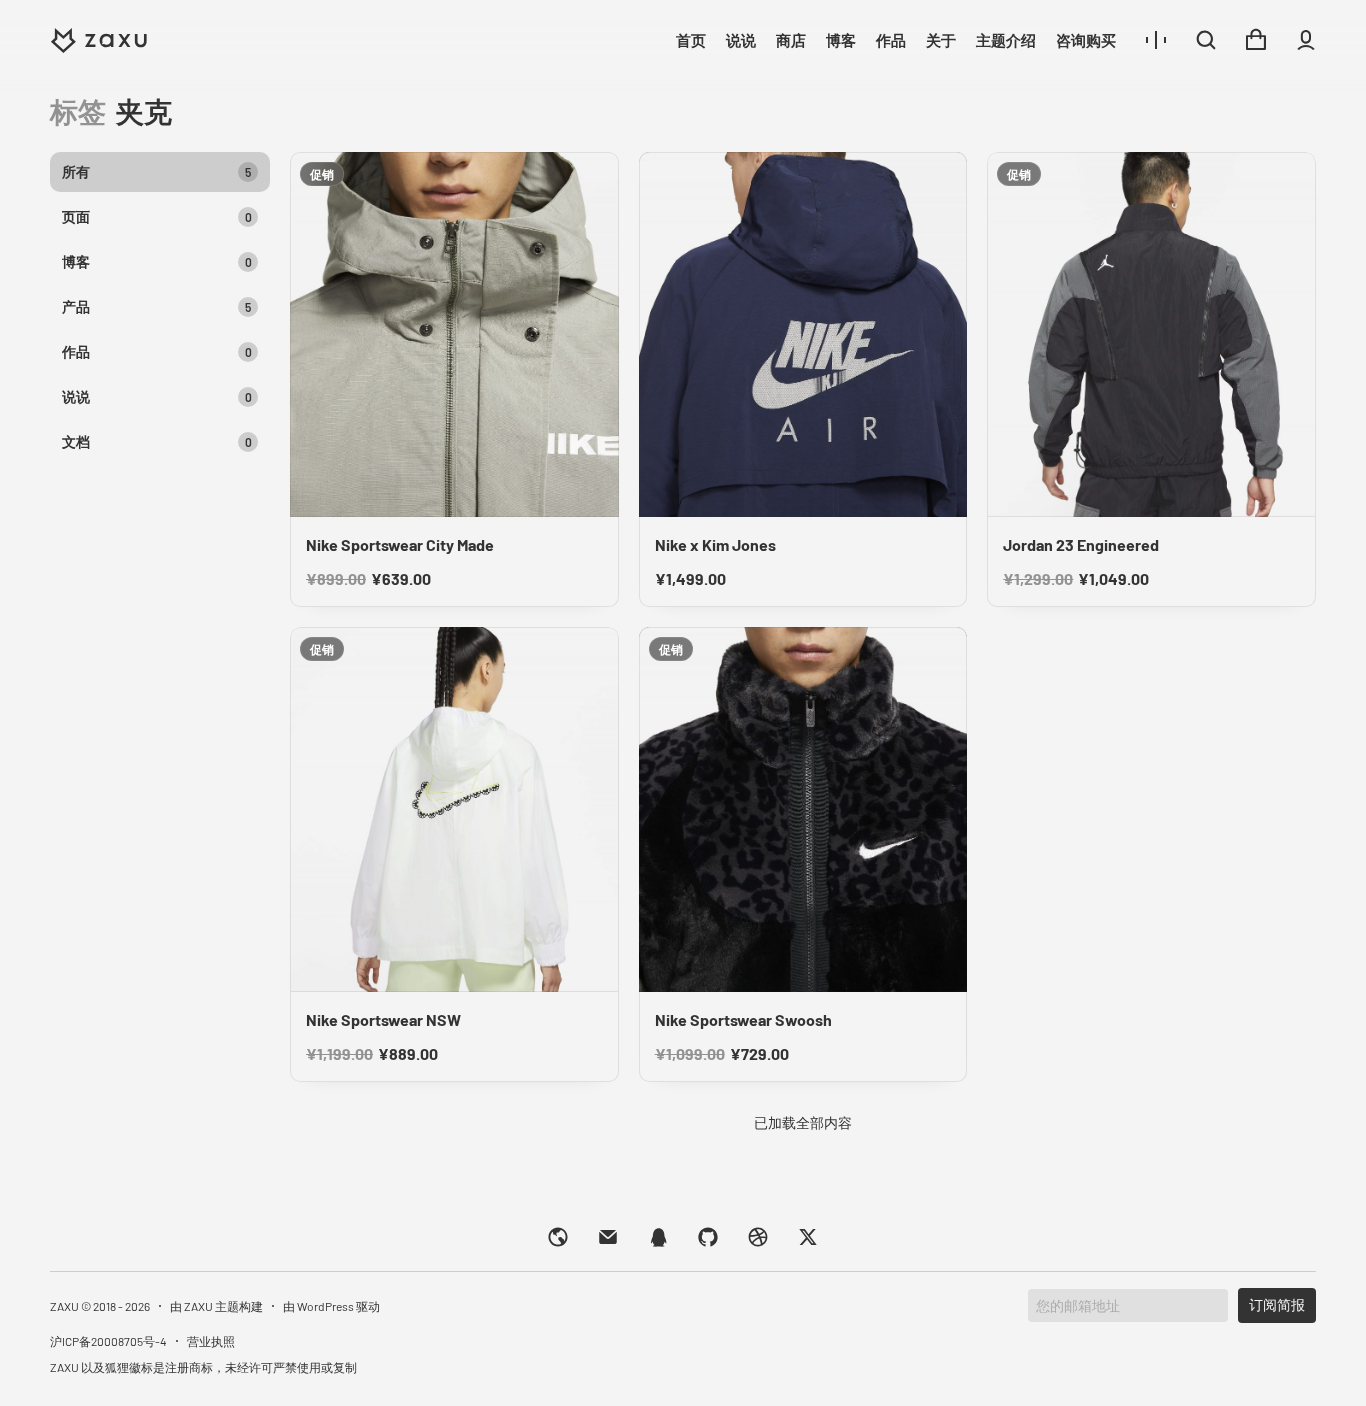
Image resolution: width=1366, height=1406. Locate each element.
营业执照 (211, 1341)
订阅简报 (1277, 1304)
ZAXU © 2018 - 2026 (100, 1306)
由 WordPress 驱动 (331, 1306)
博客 (841, 40)
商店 (791, 40)
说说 (741, 40)
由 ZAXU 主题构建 (216, 1306)
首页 (691, 40)
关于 (941, 40)
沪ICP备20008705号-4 (108, 1341)
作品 (891, 40)
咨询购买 (1086, 40)
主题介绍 (1006, 40)
